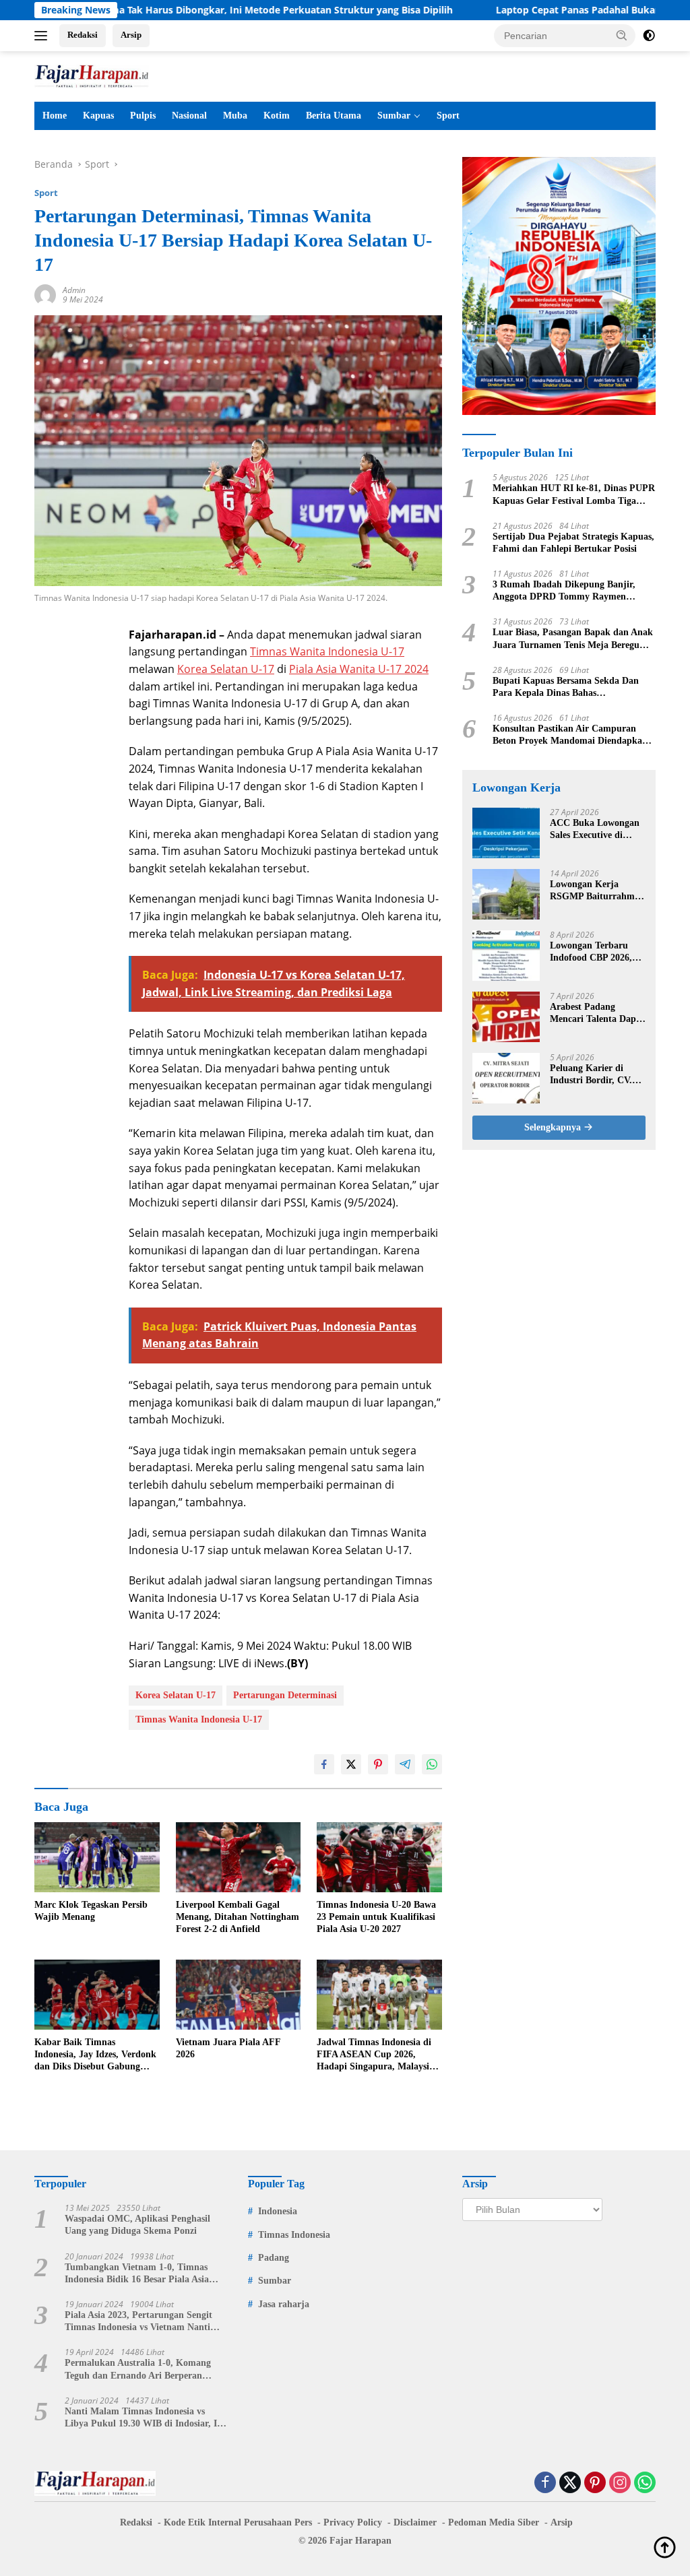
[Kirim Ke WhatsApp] (432, 1764)
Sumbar (394, 116)
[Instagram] (620, 2483)
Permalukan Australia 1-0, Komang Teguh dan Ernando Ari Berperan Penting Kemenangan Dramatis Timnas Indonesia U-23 (146, 2370)
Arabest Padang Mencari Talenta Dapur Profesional (598, 1013)
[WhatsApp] (645, 2483)
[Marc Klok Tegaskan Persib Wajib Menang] (97, 1857)
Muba (235, 116)
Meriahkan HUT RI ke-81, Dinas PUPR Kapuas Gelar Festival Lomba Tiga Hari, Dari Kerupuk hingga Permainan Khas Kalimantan (574, 495)
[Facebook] (545, 2483)
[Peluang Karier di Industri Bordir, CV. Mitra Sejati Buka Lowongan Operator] (506, 1078)
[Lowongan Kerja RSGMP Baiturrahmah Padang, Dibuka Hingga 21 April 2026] (506, 894)
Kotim (277, 116)
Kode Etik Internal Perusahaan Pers (238, 2522)
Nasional (189, 116)
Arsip (131, 35)
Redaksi (83, 35)
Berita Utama (334, 116)
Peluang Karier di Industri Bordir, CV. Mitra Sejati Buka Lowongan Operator (591, 1075)
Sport (448, 116)
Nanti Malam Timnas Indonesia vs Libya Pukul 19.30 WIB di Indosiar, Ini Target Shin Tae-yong (145, 2418)
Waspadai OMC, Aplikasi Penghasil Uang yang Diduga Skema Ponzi (137, 2225)
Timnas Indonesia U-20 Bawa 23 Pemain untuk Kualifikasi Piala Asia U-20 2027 (376, 1917)
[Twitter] (570, 2483)
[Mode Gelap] (649, 36)
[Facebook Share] (324, 1764)
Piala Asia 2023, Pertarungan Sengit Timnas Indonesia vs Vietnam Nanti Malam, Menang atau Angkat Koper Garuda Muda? (139, 2322)
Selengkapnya (554, 1127)
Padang (274, 2258)
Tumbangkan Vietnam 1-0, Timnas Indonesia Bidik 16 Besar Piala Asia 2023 (137, 2274)
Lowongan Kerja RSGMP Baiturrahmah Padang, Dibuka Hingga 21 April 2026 (597, 891)
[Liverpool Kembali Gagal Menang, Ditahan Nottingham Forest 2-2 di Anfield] (239, 1857)
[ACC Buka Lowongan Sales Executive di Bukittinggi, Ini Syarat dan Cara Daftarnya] (506, 833)
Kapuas (98, 116)
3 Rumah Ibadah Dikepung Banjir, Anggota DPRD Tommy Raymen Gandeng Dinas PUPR (564, 591)
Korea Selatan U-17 (226, 669)
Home (55, 116)
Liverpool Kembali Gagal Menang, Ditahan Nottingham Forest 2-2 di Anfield (238, 1917)
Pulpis (143, 116)
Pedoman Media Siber (494, 2522)
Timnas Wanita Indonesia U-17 (327, 651)
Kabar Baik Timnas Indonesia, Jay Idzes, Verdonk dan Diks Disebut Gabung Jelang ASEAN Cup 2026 (95, 2055)
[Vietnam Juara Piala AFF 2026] (239, 1995)
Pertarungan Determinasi (285, 1695)
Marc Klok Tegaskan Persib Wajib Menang (91, 1911)
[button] (622, 35)
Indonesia (278, 2211)
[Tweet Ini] (351, 1764)
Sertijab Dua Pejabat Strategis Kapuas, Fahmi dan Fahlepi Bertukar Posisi (573, 543)
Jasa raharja (284, 2304)
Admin (74, 290)
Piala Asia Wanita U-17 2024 (359, 669)
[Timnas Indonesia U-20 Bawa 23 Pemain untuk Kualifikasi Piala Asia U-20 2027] (379, 1857)
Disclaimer (415, 2522)
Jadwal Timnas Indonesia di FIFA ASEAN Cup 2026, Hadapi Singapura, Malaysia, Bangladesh (377, 2055)
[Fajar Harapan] (92, 75)
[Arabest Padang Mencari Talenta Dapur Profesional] (506, 1017)
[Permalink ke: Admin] (45, 294)
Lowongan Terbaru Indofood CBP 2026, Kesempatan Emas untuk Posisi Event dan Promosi (597, 952)
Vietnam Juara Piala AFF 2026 (228, 2048)
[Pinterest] (595, 2483)
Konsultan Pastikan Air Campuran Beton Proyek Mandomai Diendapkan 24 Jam (570, 735)
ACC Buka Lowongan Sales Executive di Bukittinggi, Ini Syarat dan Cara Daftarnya (596, 830)
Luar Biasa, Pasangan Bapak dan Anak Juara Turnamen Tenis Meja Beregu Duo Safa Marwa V (573, 639)
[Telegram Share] (405, 1764)
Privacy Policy (353, 2522)
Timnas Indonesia (294, 2235)
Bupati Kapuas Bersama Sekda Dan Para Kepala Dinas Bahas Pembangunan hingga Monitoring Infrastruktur (566, 687)
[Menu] (43, 36)
